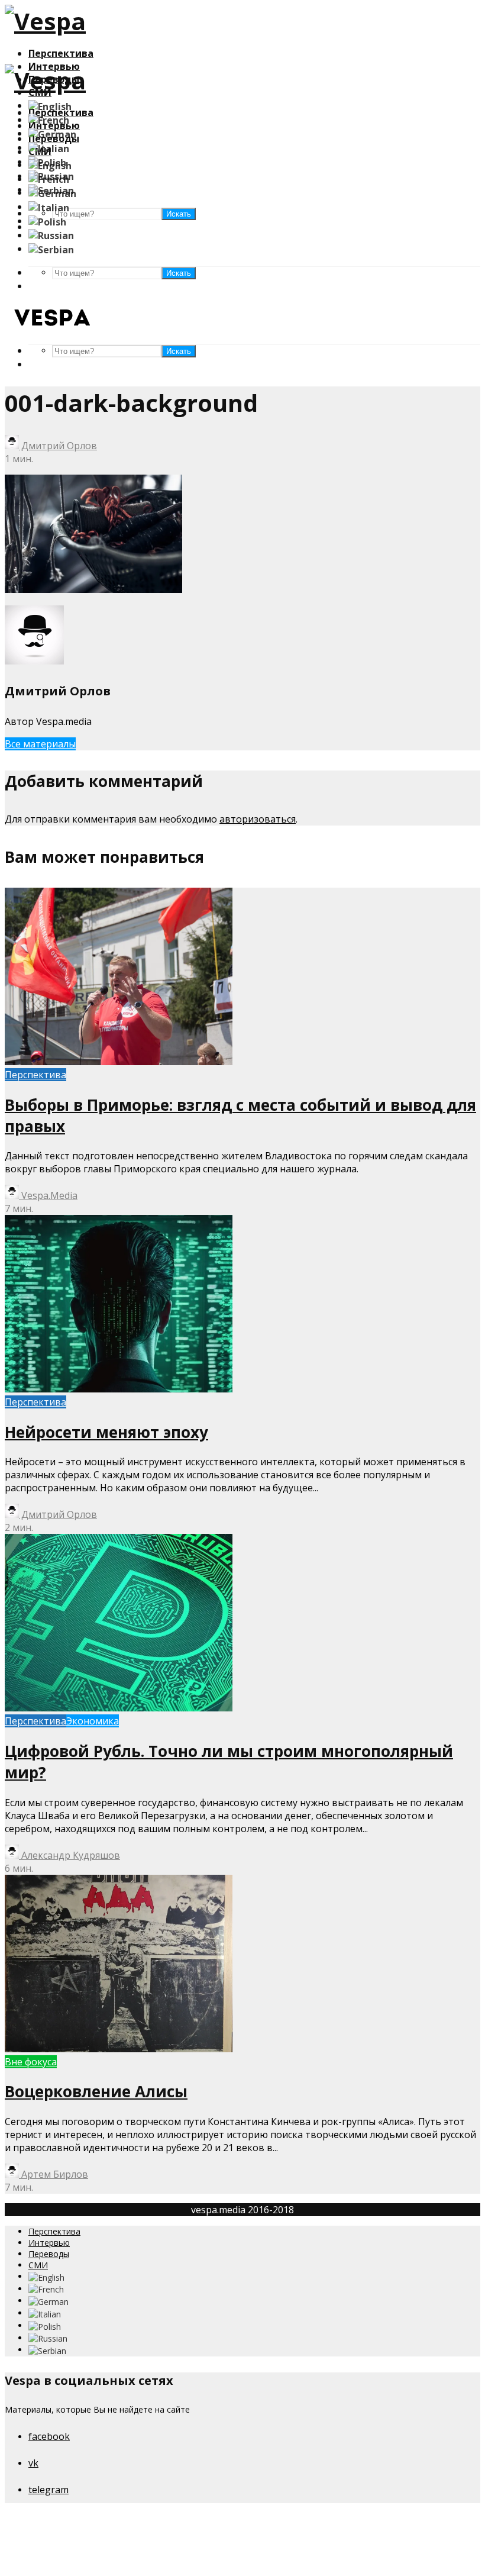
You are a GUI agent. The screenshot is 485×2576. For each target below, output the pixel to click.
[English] (50, 105)
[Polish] (47, 221)
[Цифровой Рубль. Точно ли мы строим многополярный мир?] (119, 1708)
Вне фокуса (31, 2062)
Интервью (49, 2243)
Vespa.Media (48, 1195)
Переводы (49, 2254)
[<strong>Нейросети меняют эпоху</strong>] (119, 1389)
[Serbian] (51, 249)
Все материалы (40, 744)
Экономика (93, 1721)
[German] (52, 133)
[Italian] (49, 147)
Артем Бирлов (54, 2174)
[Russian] (51, 235)
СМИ (38, 2265)
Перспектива (61, 53)
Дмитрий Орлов (58, 446)
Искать (179, 273)
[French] (49, 120)
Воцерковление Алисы (96, 2091)
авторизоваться (258, 819)
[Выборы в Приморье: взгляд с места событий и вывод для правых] (119, 1062)
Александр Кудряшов (69, 1855)
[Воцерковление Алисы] (119, 2049)
